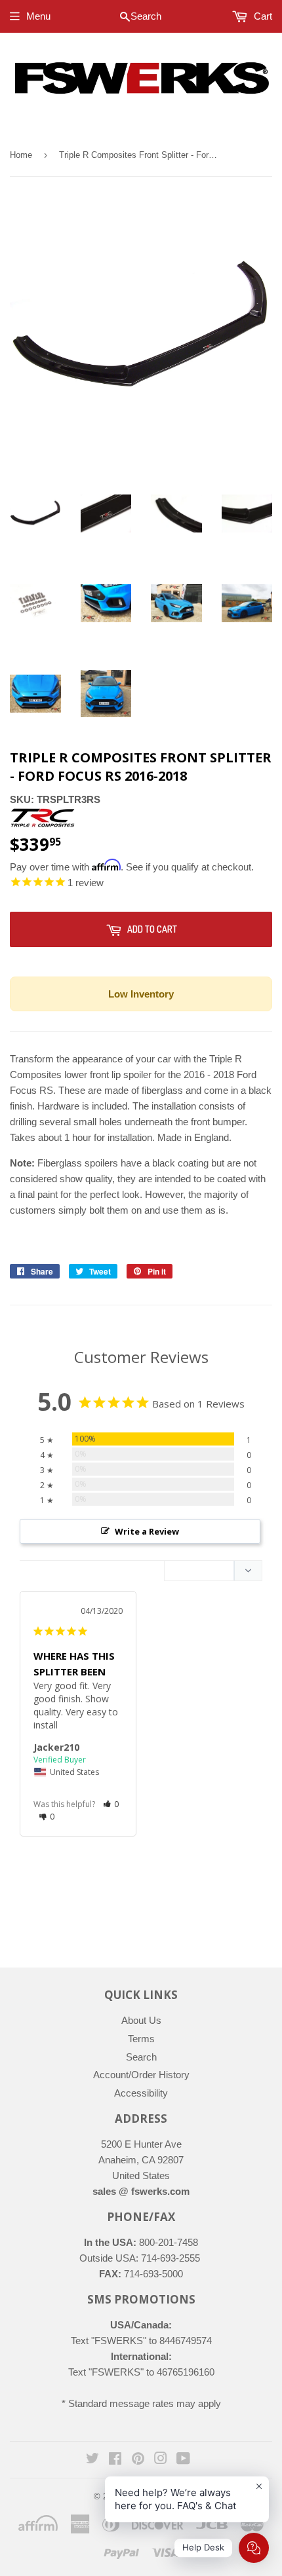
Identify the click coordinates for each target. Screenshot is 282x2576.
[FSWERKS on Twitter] (92, 2460)
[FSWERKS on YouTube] (183, 2460)
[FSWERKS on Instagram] (161, 2460)
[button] (111, 1804)
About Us (141, 2020)
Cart (262, 16)
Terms (141, 2039)
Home (21, 155)
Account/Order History (141, 2075)
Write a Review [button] (147, 1531)
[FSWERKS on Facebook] (115, 2460)
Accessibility (141, 2093)
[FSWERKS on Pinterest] (138, 2460)
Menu (38, 16)
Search (141, 2057)
